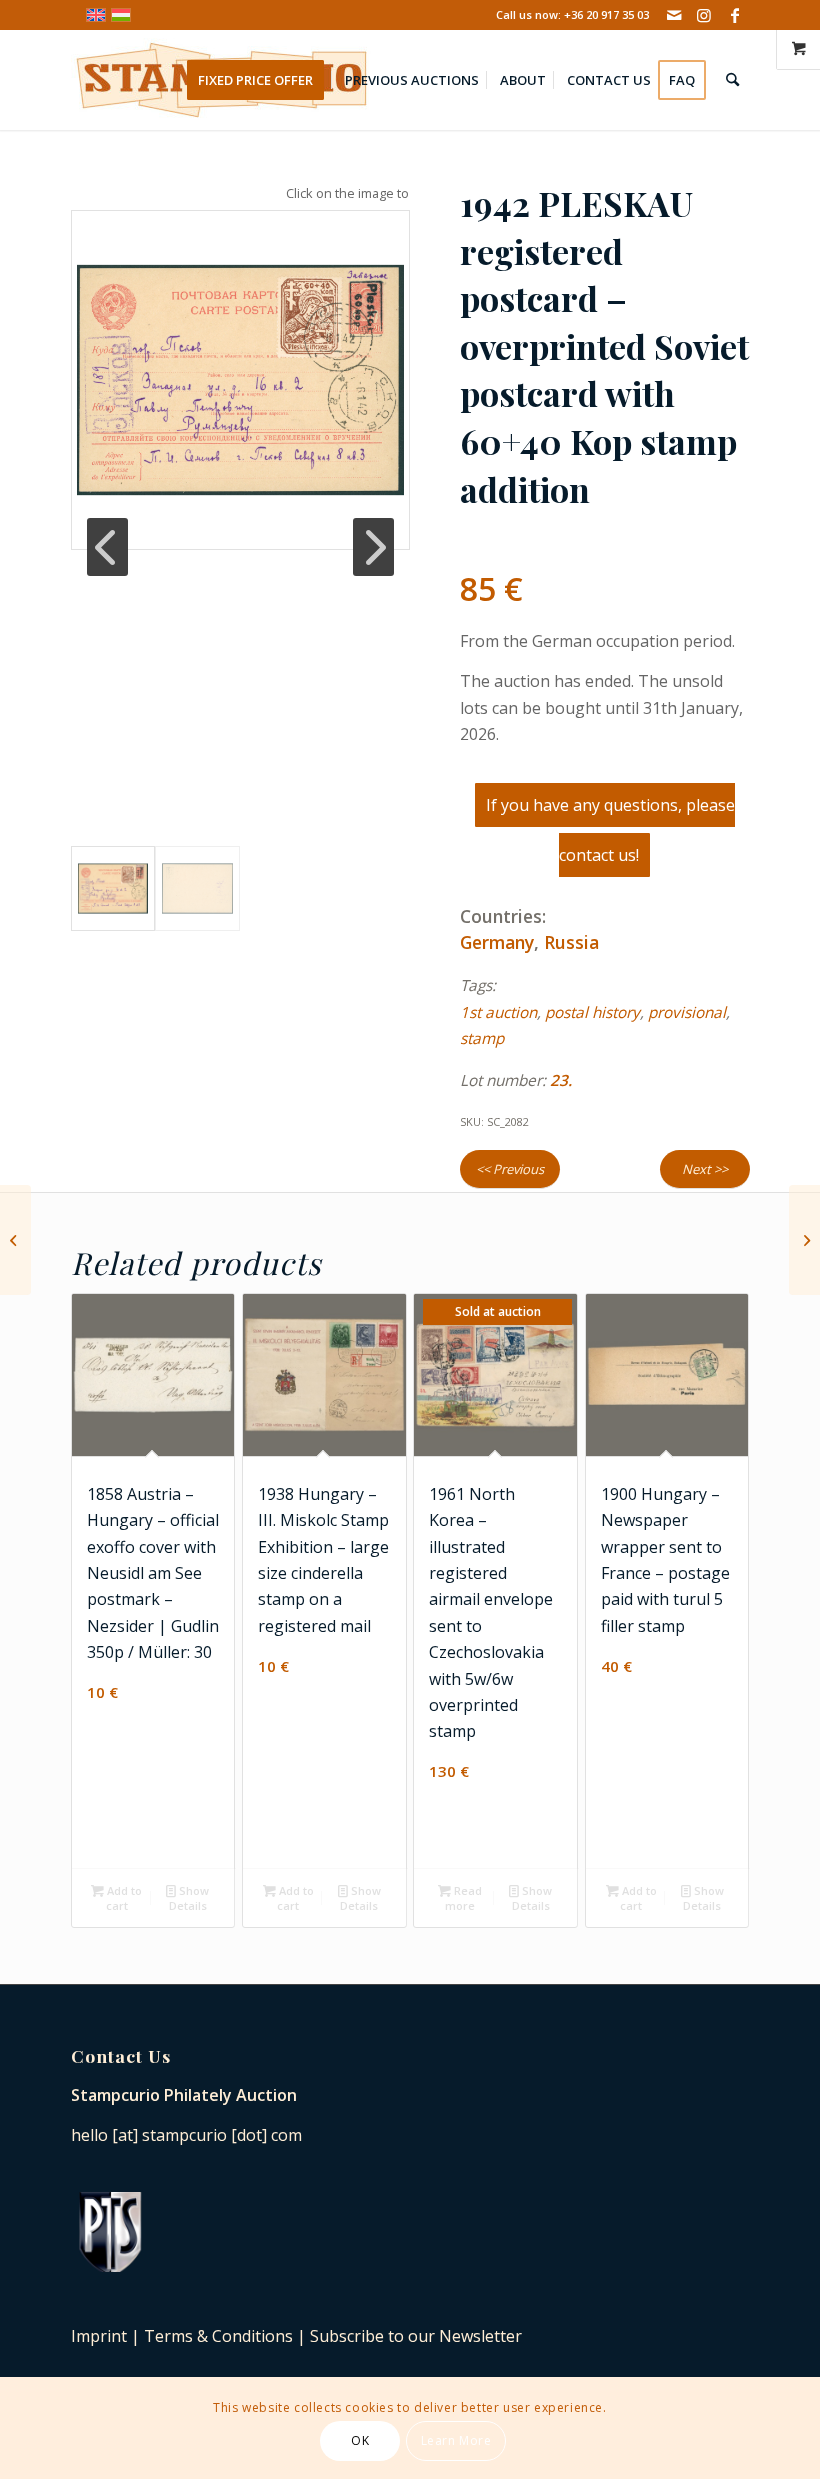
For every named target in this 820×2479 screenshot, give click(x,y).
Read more (463, 1898)
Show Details (189, 1898)
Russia (571, 942)
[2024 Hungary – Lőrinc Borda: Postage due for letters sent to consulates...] (15, 1240)
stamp (482, 1038)
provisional (687, 1012)
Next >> (705, 1169)
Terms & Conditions (218, 2336)
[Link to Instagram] (704, 15)
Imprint (99, 2336)
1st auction (498, 1012)
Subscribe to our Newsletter (416, 2336)
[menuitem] (262, 80)
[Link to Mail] (674, 15)
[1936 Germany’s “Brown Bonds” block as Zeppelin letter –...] (804, 1240)
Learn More (456, 2440)
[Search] (732, 80)
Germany (497, 942)
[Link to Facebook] (735, 15)
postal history (592, 1012)
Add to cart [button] (123, 1898)
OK (360, 2440)
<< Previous (510, 1169)
